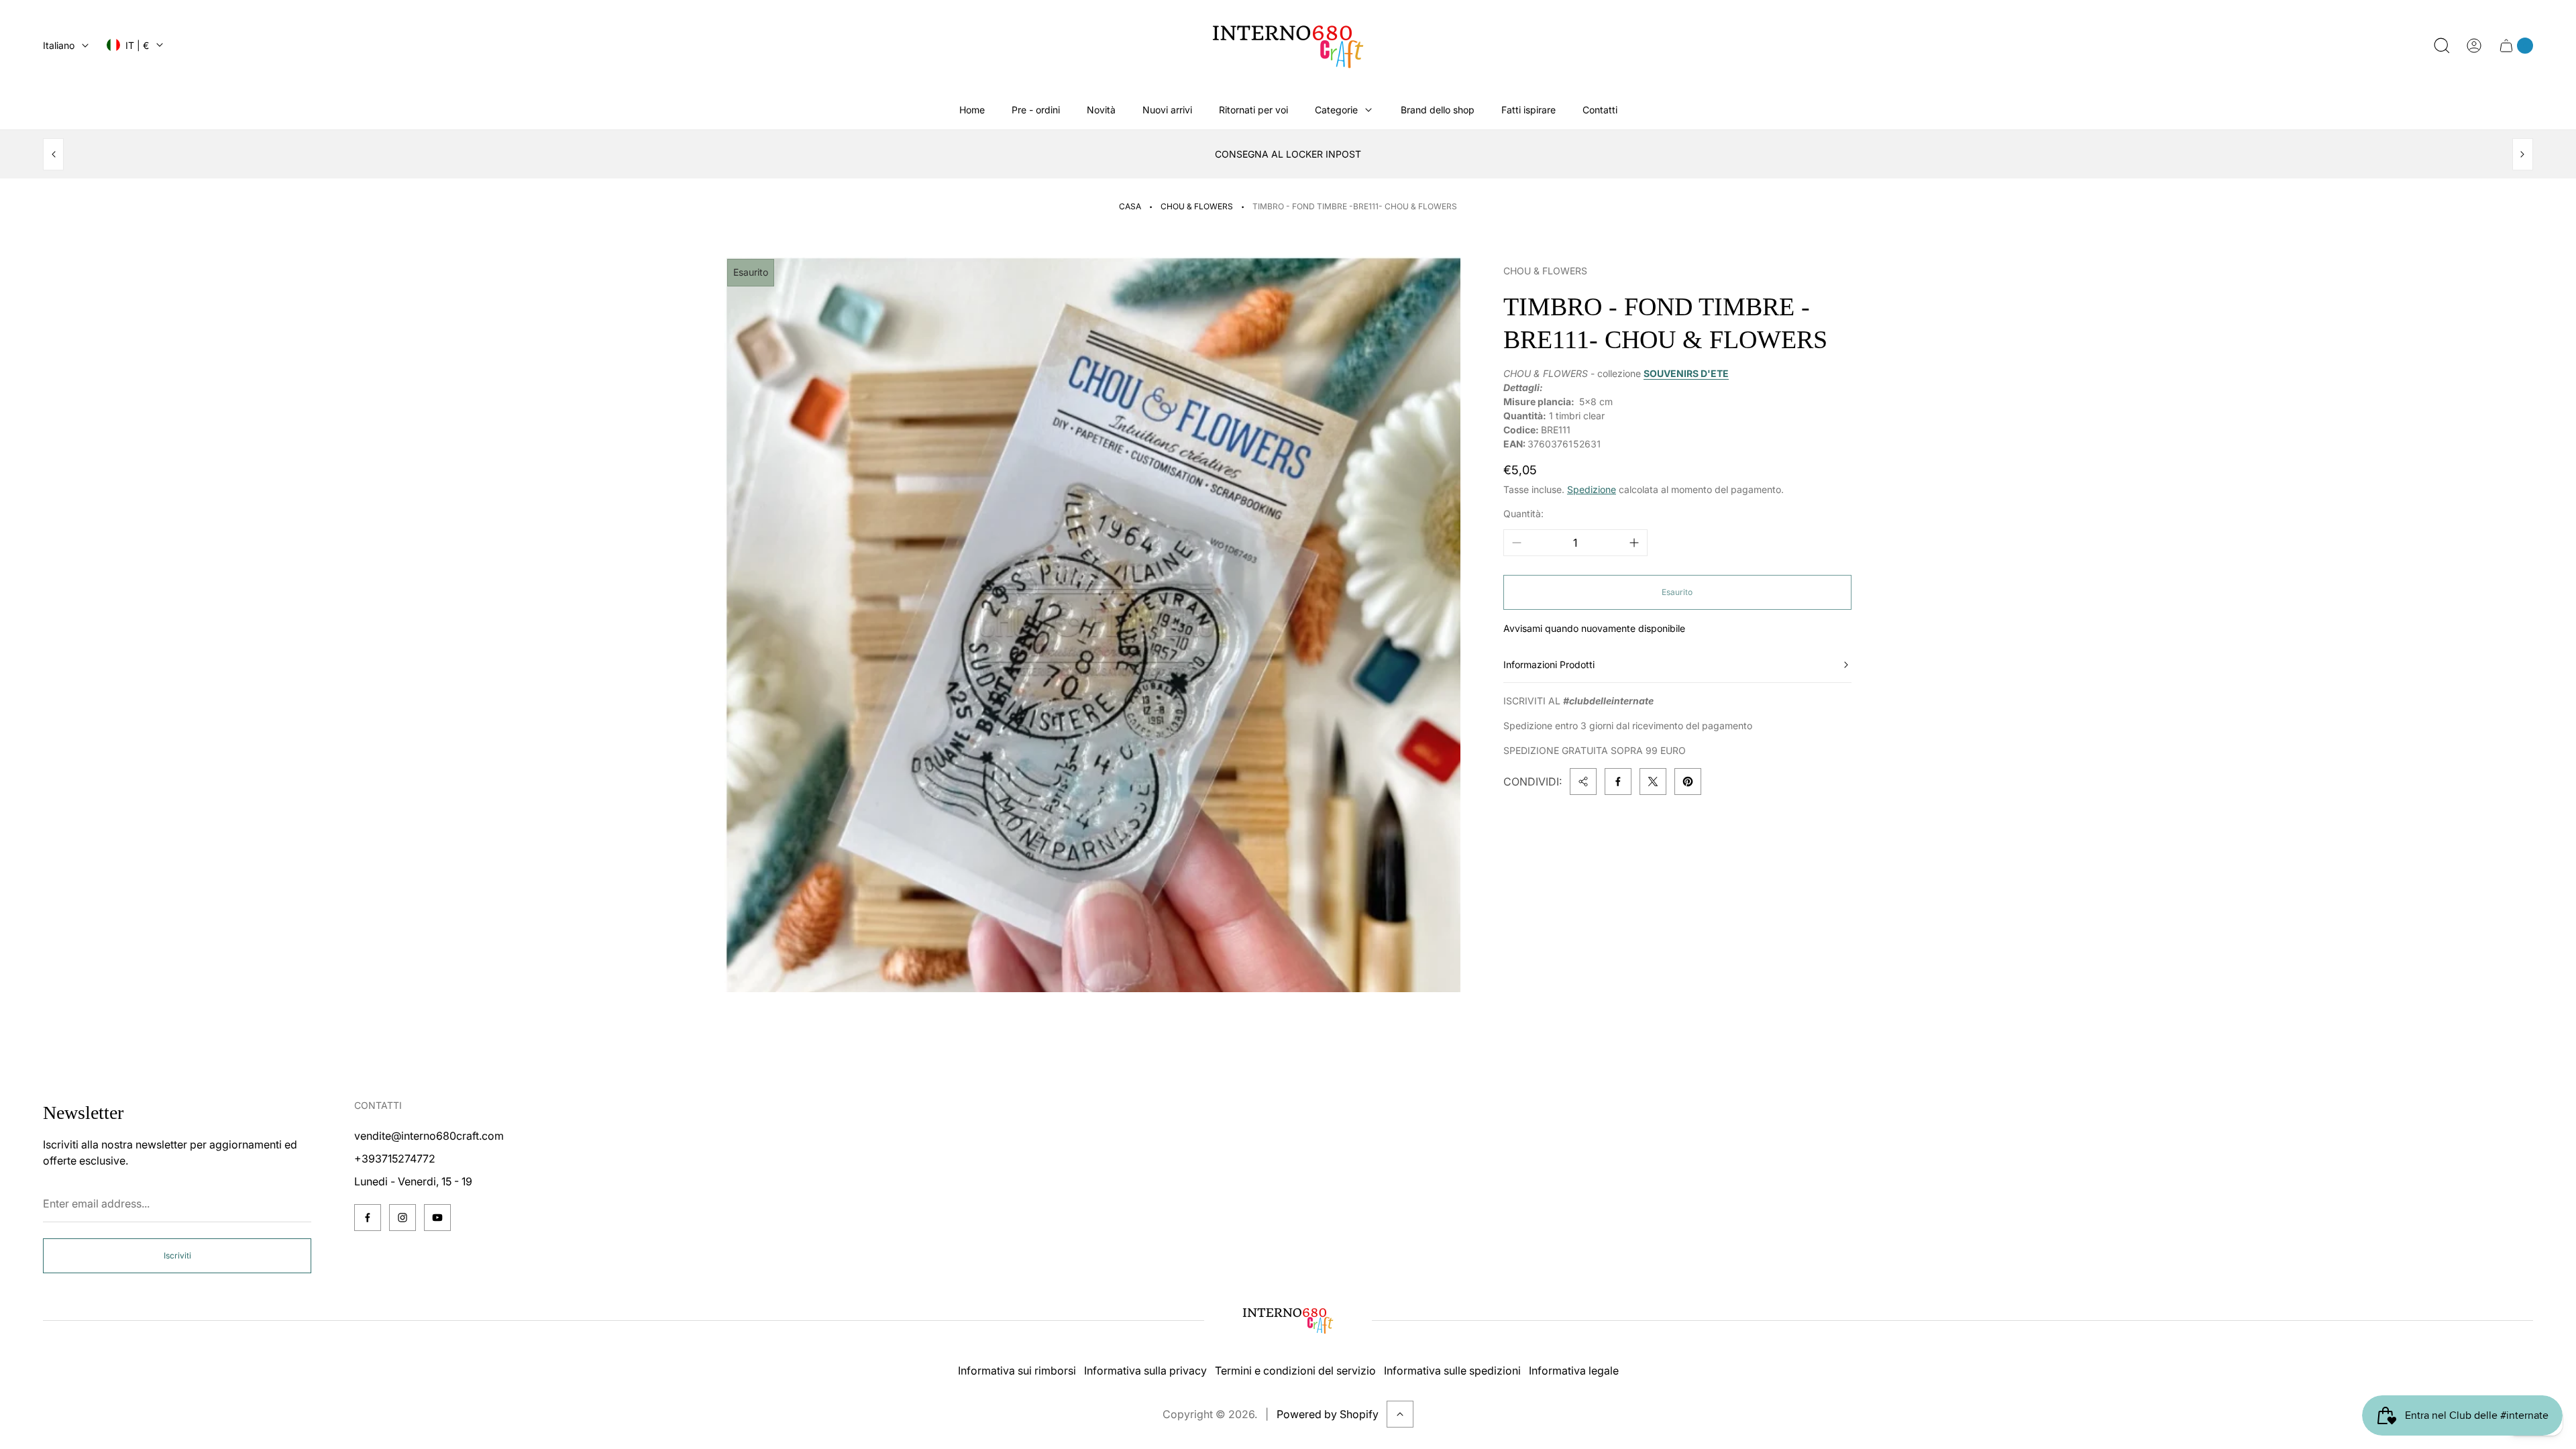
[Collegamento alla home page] (1288, 1320)
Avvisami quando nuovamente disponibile (1594, 628)
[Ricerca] (2442, 46)
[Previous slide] (53, 154)
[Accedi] (2474, 46)
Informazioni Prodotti (1549, 664)
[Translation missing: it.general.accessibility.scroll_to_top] (1400, 1414)
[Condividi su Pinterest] (1688, 782)
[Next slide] (2523, 154)
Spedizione (1592, 489)
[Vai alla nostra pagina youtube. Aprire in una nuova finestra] (437, 1218)
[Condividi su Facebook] (1618, 782)
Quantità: (1523, 514)
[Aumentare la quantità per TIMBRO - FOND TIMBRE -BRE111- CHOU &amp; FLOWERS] (1634, 543)
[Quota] (1583, 782)
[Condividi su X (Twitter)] (1653, 782)
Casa (1130, 206)
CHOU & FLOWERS (1197, 206)
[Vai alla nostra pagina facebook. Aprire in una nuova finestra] (368, 1218)
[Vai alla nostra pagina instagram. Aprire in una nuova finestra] (402, 1218)
